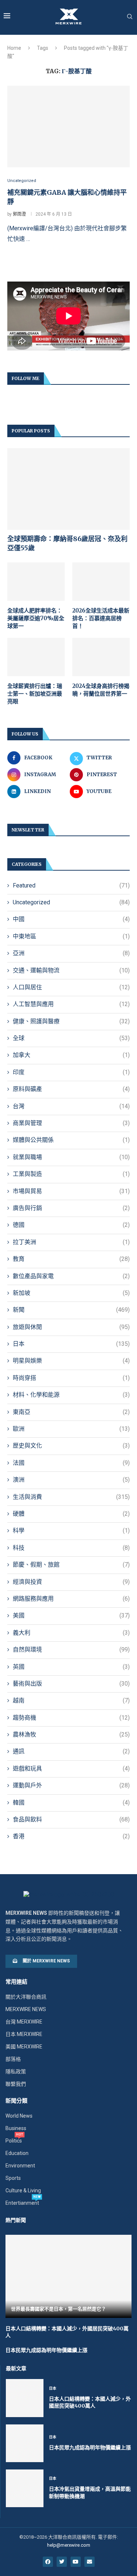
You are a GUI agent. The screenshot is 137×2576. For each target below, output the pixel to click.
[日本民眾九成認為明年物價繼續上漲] (25, 2443)
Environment (20, 2166)
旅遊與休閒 (71, 1327)
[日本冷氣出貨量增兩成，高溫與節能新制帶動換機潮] (25, 2488)
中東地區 (71, 936)
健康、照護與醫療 (71, 1021)
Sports (13, 2178)
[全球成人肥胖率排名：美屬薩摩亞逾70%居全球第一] (36, 582)
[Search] (130, 17)
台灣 (71, 1106)
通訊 (71, 1751)
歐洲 (71, 1429)
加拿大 (71, 1055)
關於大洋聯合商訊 (26, 1997)
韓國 (71, 1803)
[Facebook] (48, 2562)
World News (19, 2116)
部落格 (13, 2059)
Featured (71, 885)
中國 (71, 919)
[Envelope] (90, 2562)
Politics (14, 2141)
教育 (71, 1259)
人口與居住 (71, 987)
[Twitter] (62, 2562)
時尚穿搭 (71, 1378)
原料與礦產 (71, 1089)
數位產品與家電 (71, 1276)
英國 (71, 1667)
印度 (71, 1072)
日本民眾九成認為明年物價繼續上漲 (46, 2350)
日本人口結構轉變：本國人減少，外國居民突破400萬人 (90, 2402)
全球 (71, 1038)
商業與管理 (71, 1123)
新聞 (71, 1310)
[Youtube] (76, 2562)
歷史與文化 (71, 1446)
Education (17, 2153)
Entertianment (22, 2203)
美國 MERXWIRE (24, 2047)
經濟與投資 (71, 1582)
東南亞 (71, 1412)
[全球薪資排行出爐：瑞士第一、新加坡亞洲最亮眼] (36, 657)
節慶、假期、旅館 (71, 1565)
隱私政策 (16, 2071)
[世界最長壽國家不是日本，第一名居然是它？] (68, 2276)
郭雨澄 (19, 214)
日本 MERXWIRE (24, 2034)
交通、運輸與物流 (71, 970)
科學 (71, 1531)
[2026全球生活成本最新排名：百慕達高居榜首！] (101, 582)
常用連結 (16, 1982)
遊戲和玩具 (71, 1769)
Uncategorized (71, 902)
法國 (71, 1463)
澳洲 (71, 1480)
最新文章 (16, 2368)
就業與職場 (71, 1157)
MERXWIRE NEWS (26, 2009)
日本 (71, 1344)
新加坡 (71, 1293)
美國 (71, 1615)
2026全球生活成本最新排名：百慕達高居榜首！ (101, 618)
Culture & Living (23, 2190)
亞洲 (71, 953)
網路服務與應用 (71, 1599)
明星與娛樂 (71, 1361)
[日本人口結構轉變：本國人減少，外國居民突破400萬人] (25, 2398)
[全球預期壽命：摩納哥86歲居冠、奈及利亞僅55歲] (68, 489)
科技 (71, 1548)
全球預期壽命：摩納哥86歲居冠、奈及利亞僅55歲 (67, 543)
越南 (71, 1700)
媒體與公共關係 (71, 1140)
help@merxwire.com (69, 2545)
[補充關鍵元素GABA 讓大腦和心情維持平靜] (68, 126)
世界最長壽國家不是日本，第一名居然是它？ (58, 2309)
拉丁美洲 (71, 1242)
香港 (71, 1836)
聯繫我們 (16, 2084)
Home (14, 48)
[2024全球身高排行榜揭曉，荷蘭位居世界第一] (101, 657)
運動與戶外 (71, 1785)
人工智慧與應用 (71, 1004)
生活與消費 (71, 1497)
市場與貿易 (71, 1191)
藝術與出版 (71, 1684)
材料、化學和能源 (71, 1395)
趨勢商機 (71, 1718)
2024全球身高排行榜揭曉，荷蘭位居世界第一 (101, 690)
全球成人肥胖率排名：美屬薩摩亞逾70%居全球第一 (36, 618)
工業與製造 (71, 1174)
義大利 (71, 1633)
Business (16, 2128)
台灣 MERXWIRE (24, 2022)
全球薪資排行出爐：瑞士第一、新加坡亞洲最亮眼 (35, 694)
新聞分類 (16, 2101)
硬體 (71, 1514)
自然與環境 (71, 1650)
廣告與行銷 (71, 1208)
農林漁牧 (71, 1734)
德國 (71, 1225)
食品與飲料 (71, 1819)
